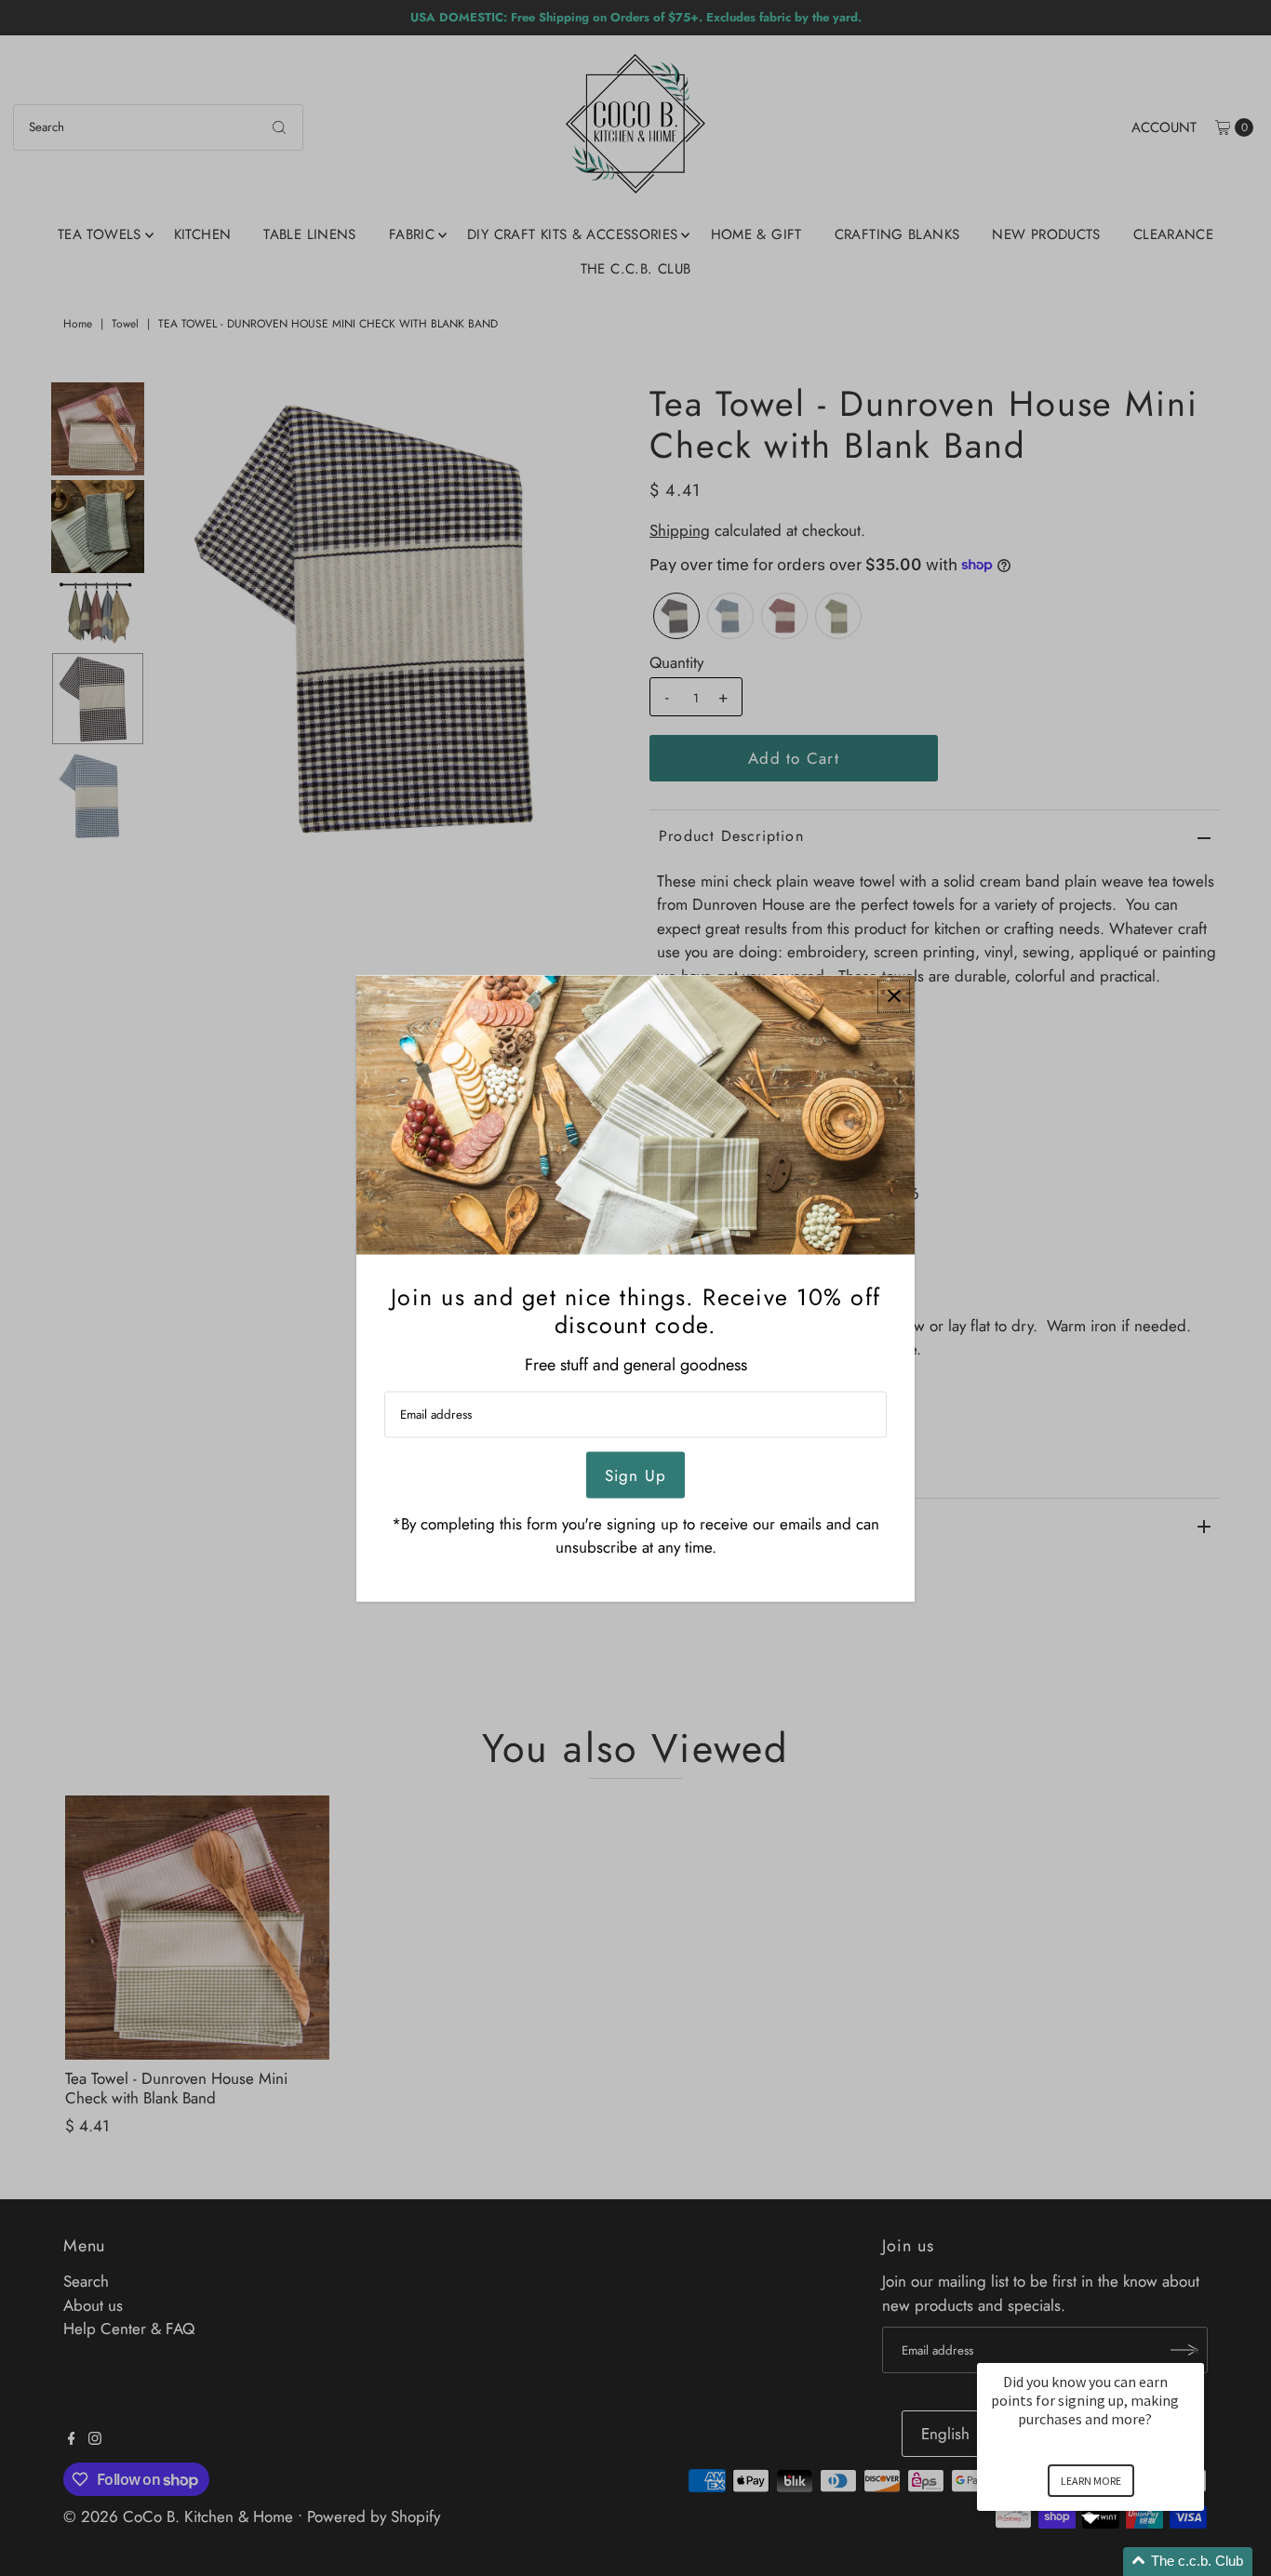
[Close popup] (894, 996)
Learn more (1091, 2481)
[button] (1113, 2562)
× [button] (1196, 2350)
